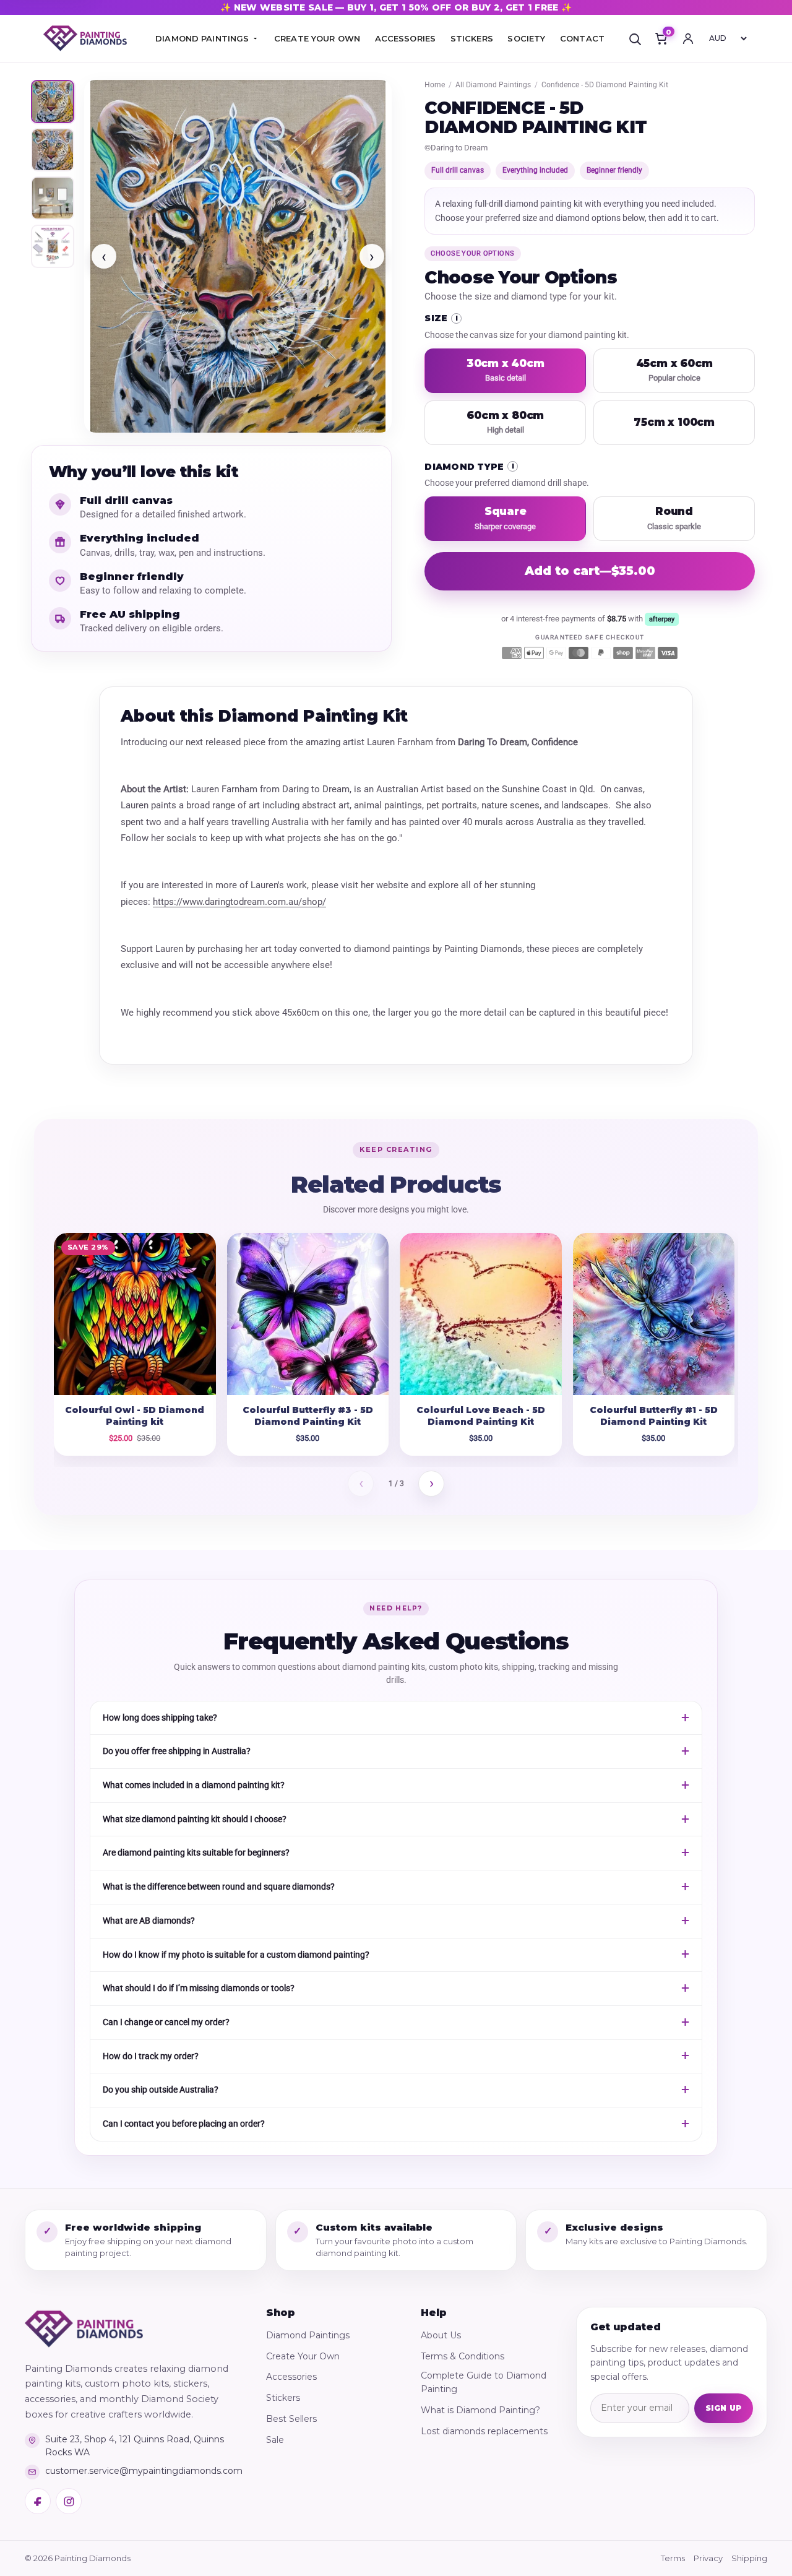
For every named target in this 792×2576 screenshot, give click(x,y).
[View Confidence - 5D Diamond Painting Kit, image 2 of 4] (53, 150)
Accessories (291, 2377)
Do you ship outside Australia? (161, 2090)
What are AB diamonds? (149, 1921)
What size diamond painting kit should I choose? (195, 1819)
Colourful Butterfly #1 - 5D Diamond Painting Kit (654, 1416)
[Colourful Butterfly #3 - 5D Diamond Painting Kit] (308, 1314)
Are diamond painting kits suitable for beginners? (196, 1852)
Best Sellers (291, 2419)
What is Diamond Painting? (480, 2410)
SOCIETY (526, 38)
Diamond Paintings (308, 2335)
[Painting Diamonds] (84, 2329)
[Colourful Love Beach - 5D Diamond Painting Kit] (481, 1314)
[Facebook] (38, 2501)
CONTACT (582, 38)
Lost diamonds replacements (484, 2431)
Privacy (708, 2558)
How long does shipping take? (160, 1718)
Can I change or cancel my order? (166, 2022)
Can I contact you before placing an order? (184, 2124)
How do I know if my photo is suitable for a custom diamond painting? (236, 1955)
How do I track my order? (151, 2056)
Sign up (724, 2408)
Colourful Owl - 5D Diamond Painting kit (135, 1416)
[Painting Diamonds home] (85, 39)
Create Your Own (303, 2356)
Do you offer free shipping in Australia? (177, 1751)
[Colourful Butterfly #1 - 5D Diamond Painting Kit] (654, 1314)
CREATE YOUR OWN (317, 38)
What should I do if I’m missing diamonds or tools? (199, 1988)
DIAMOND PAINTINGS (202, 38)
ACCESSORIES (405, 38)
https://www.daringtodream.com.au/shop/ (239, 902)
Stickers (283, 2398)
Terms (673, 2558)
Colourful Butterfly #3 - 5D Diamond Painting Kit (308, 1416)
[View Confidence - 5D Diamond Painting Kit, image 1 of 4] (53, 102)
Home (435, 85)
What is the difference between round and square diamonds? (219, 1887)
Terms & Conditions (463, 2356)
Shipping (749, 2558)
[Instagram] (69, 2501)
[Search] (635, 38)
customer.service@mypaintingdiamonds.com (144, 2471)
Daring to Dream (459, 148)
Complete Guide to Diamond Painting (484, 2382)
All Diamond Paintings (493, 85)
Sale (275, 2440)
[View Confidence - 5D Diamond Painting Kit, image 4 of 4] (53, 246)
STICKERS (472, 38)
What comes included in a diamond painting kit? (194, 1785)
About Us (441, 2335)
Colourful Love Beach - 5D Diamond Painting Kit (481, 1416)
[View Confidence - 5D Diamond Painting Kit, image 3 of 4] (53, 198)
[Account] (688, 38)
